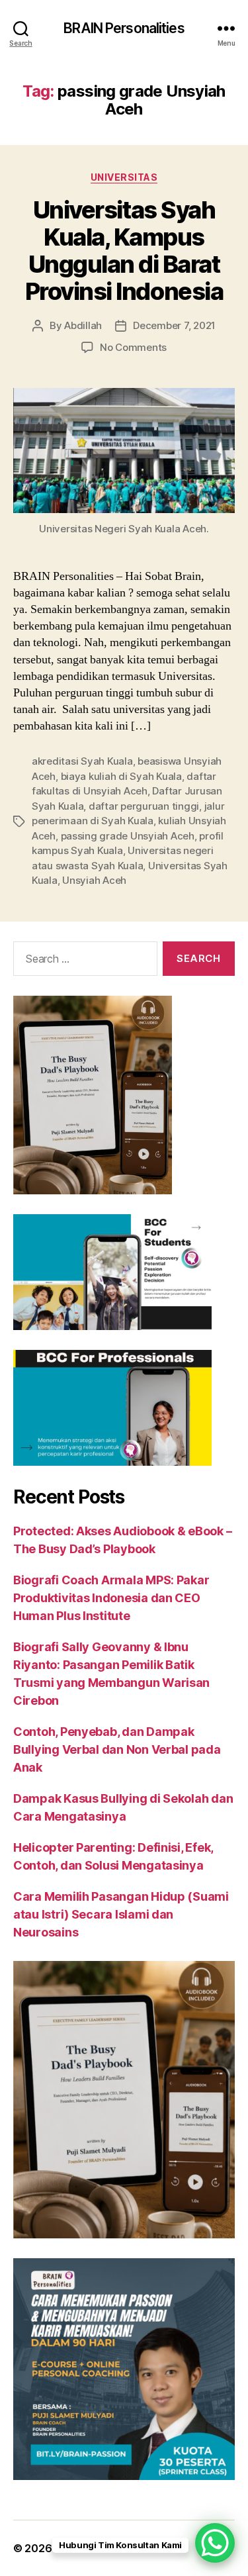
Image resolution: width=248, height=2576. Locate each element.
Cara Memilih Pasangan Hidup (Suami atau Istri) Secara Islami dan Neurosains (121, 1914)
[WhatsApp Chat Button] (215, 2543)
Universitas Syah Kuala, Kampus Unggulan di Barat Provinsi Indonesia (124, 251)
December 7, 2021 (174, 325)
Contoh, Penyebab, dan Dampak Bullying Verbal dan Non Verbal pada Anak (117, 1749)
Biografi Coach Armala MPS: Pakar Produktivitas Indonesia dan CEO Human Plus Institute (111, 1598)
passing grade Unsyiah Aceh (128, 836)
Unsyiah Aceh (94, 880)
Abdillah (83, 325)
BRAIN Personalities (124, 28)
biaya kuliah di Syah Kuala (121, 776)
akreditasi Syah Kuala (82, 761)
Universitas (124, 177)
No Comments (133, 347)
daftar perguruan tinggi (144, 806)
